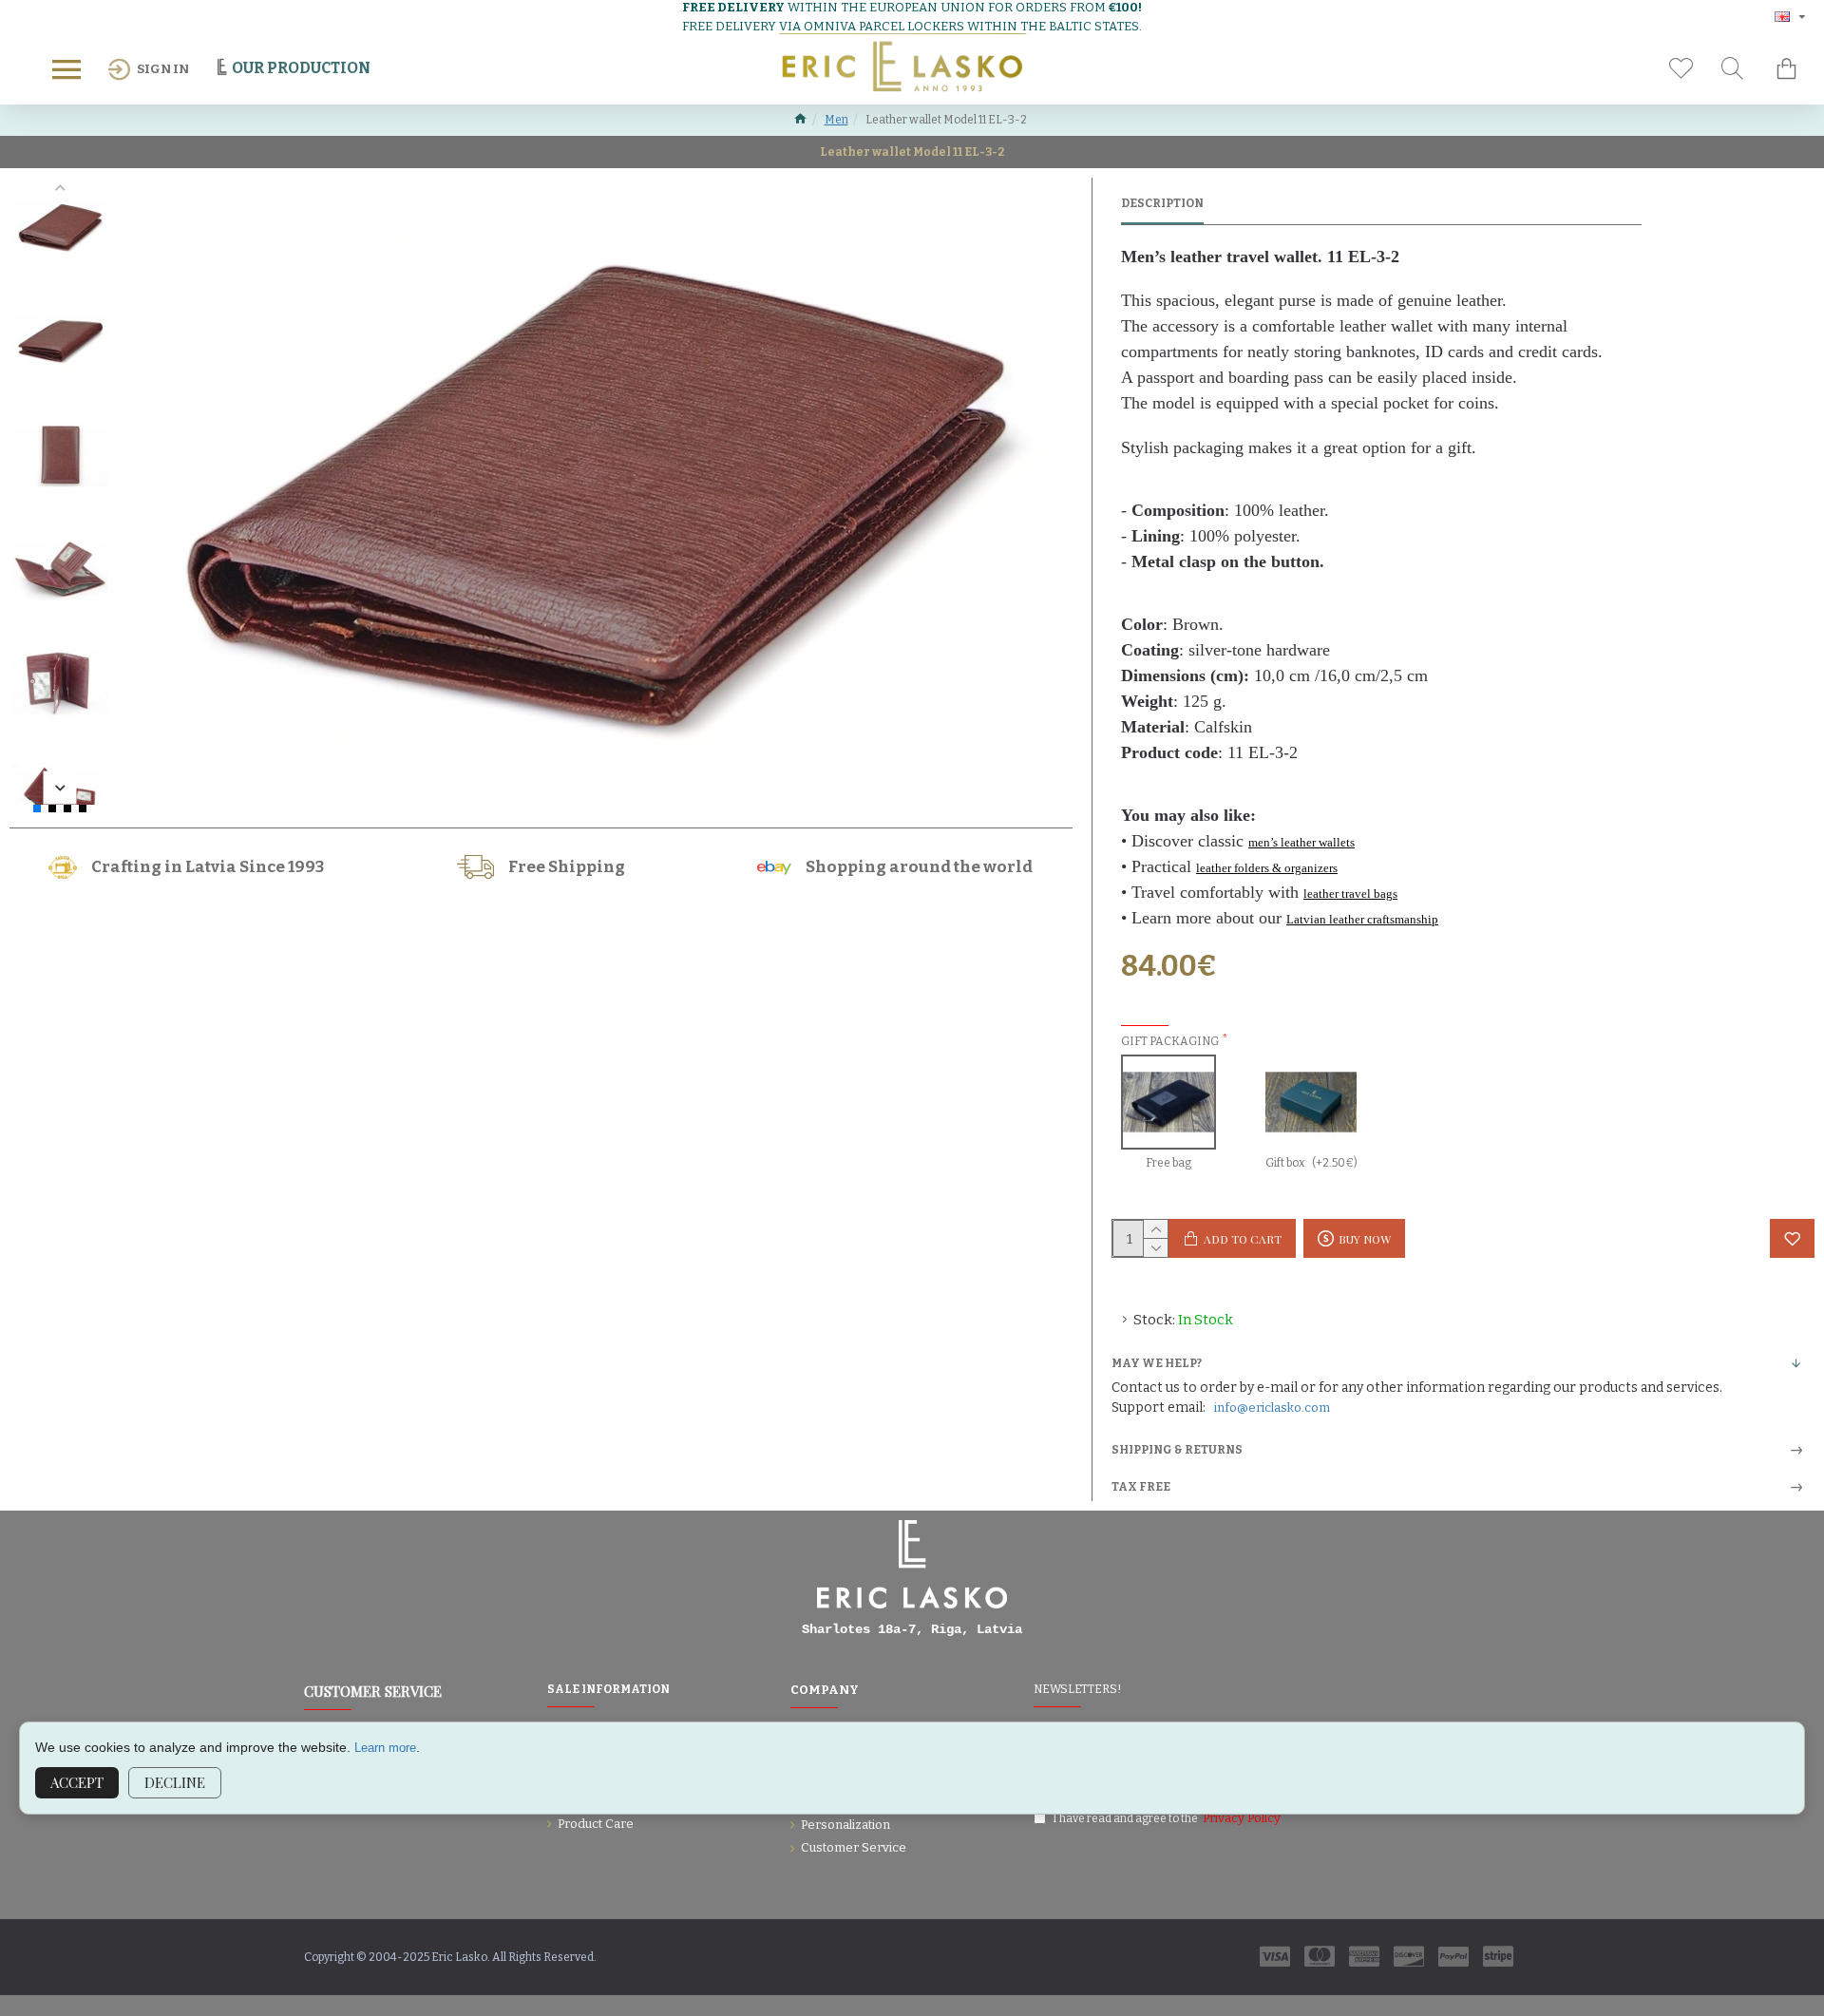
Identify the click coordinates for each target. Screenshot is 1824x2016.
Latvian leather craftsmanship (1362, 919)
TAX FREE (1141, 1487)
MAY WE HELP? (1157, 1363)
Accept (77, 1782)
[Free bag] (1168, 1102)
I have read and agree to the (1167, 1818)
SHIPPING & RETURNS (1177, 1450)
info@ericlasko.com (1272, 1407)
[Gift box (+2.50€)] (1311, 1102)
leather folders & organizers (1267, 868)
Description (1162, 203)
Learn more (385, 1748)
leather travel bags (1350, 894)
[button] (60, 188)
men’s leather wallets (1301, 842)
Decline (175, 1782)
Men (836, 120)
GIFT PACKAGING (1170, 1041)
